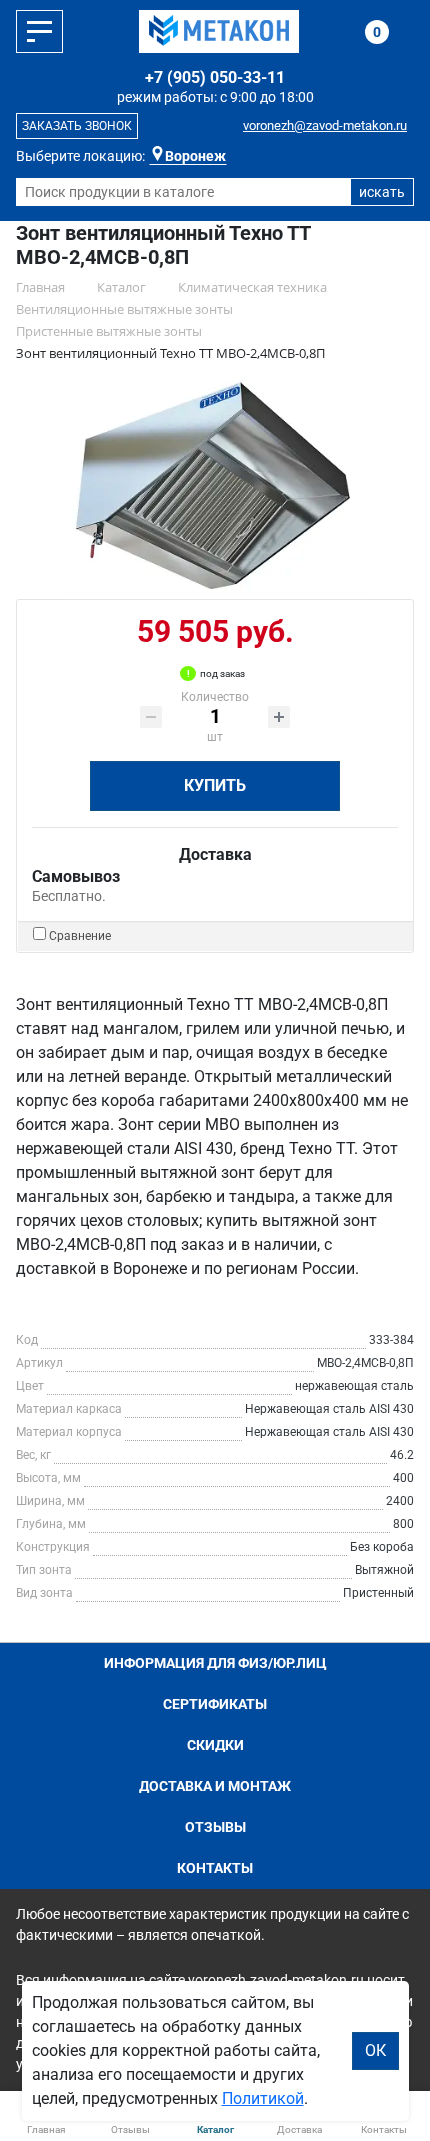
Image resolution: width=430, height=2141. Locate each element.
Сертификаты (215, 1704)
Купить (215, 785)
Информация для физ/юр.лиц (215, 1663)
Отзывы (215, 1827)
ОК (375, 2050)
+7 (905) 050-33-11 (215, 77)
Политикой (263, 2098)
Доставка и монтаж (215, 1786)
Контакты (215, 1868)
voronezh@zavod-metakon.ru (325, 125)
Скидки (215, 1745)
